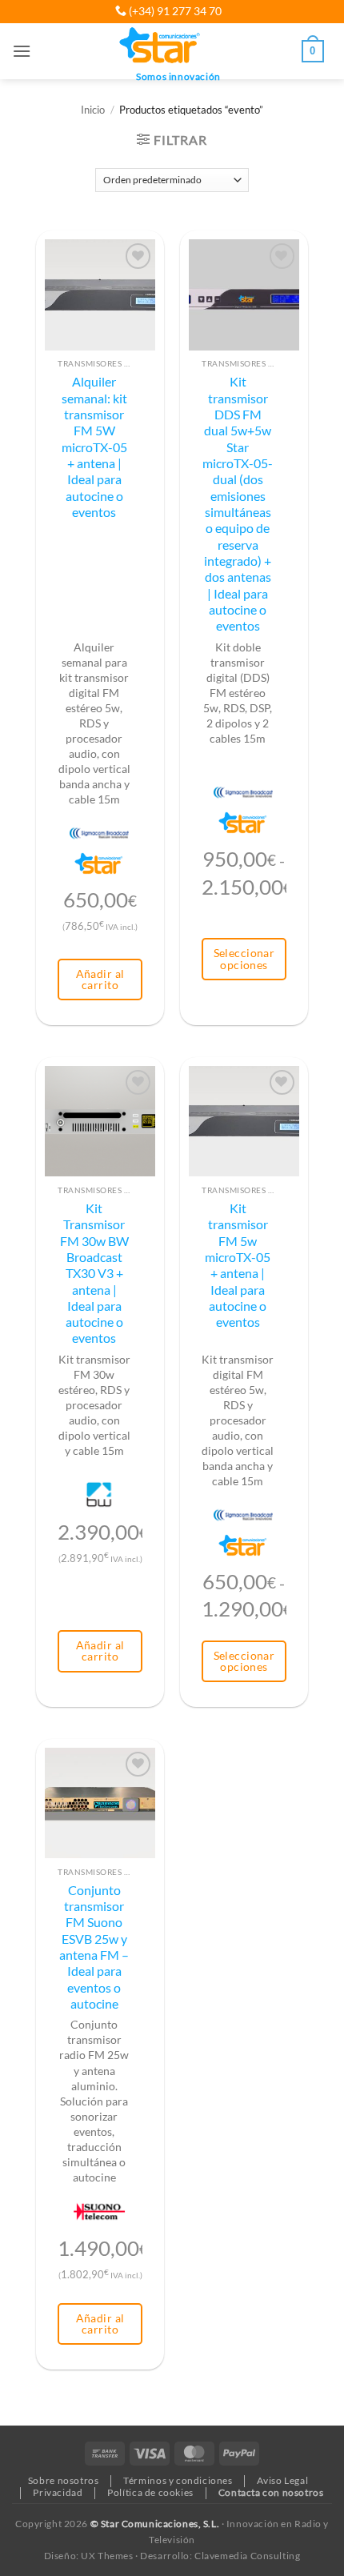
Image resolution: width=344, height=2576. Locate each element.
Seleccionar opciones (244, 958)
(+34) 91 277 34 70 (174, 11)
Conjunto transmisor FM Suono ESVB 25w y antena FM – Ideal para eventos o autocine (94, 1947)
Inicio (93, 110)
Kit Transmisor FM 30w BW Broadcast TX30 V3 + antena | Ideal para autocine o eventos (94, 1274)
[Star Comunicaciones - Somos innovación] (160, 46)
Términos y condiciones (178, 2480)
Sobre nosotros (64, 2480)
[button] (22, 51)
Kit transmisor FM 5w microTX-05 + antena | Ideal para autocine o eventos (238, 1265)
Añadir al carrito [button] (100, 979)
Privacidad (58, 2492)
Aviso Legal (282, 2480)
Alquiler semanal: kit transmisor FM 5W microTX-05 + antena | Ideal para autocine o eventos (94, 447)
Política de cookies (150, 2492)
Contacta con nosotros (271, 2492)
